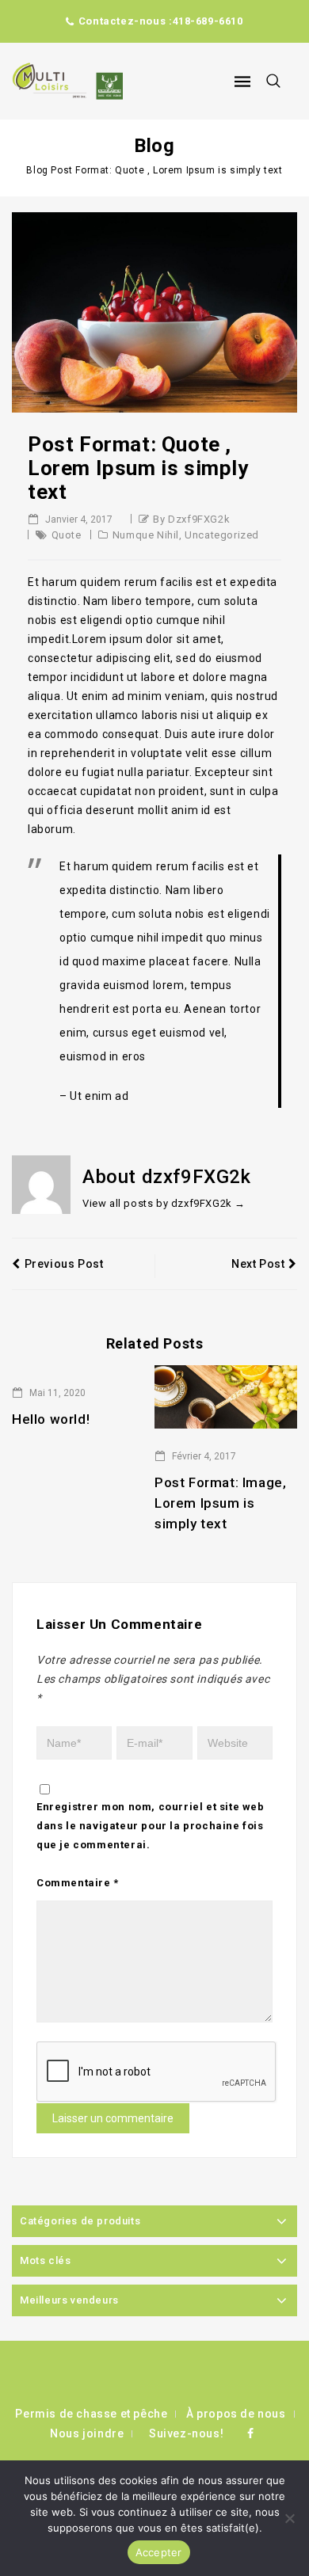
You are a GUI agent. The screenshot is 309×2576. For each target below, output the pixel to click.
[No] (289, 2518)
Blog (37, 170)
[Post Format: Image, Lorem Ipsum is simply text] (226, 1396)
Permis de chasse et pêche (91, 2414)
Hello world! (51, 1419)
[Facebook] (250, 2433)
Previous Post (64, 1264)
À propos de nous (236, 2414)
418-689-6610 (208, 21)
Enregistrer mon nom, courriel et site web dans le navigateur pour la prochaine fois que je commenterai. (151, 1826)
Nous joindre (87, 2433)
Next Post (258, 1264)
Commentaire (78, 1883)
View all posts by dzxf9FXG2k (164, 1203)
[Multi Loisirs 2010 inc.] (67, 81)
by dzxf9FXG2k (191, 519)
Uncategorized (222, 535)
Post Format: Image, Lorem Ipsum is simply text (220, 1503)
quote (67, 535)
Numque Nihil (146, 535)
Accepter (159, 2552)
